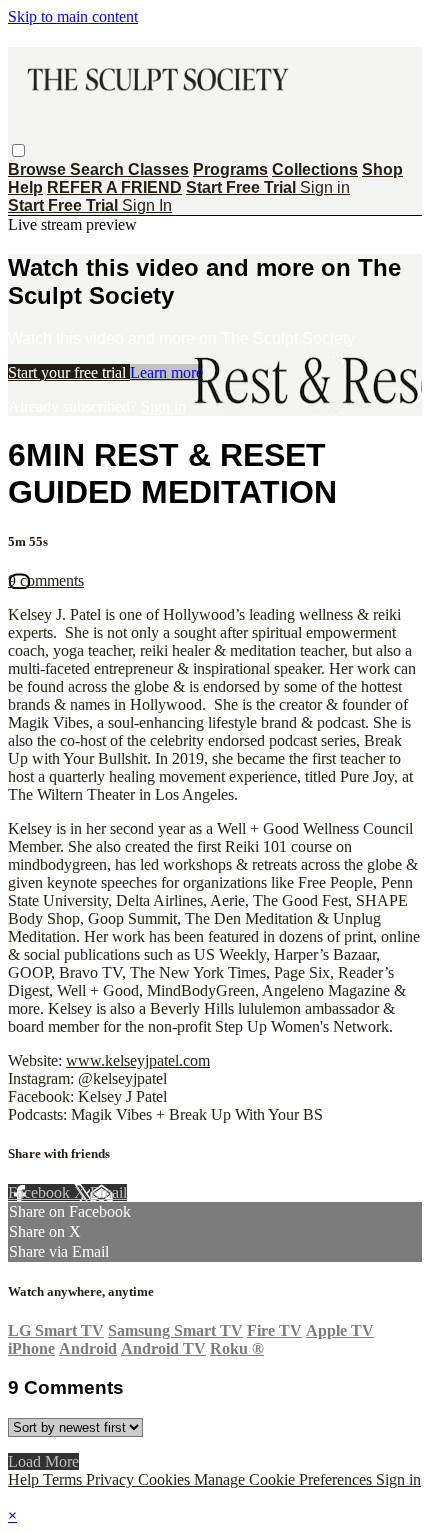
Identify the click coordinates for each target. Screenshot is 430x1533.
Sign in (325, 187)
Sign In (147, 205)
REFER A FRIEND (114, 187)
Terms (64, 1479)
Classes (158, 169)
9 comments (46, 580)
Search (99, 169)
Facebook (41, 1192)
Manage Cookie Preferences (285, 1479)
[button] (18, 150)
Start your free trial (69, 372)
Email (108, 1192)
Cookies (166, 1479)
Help (25, 187)
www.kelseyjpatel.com (138, 1060)
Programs (230, 169)
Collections (315, 169)
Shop (382, 169)
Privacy (112, 1479)
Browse (39, 169)
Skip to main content (73, 16)
